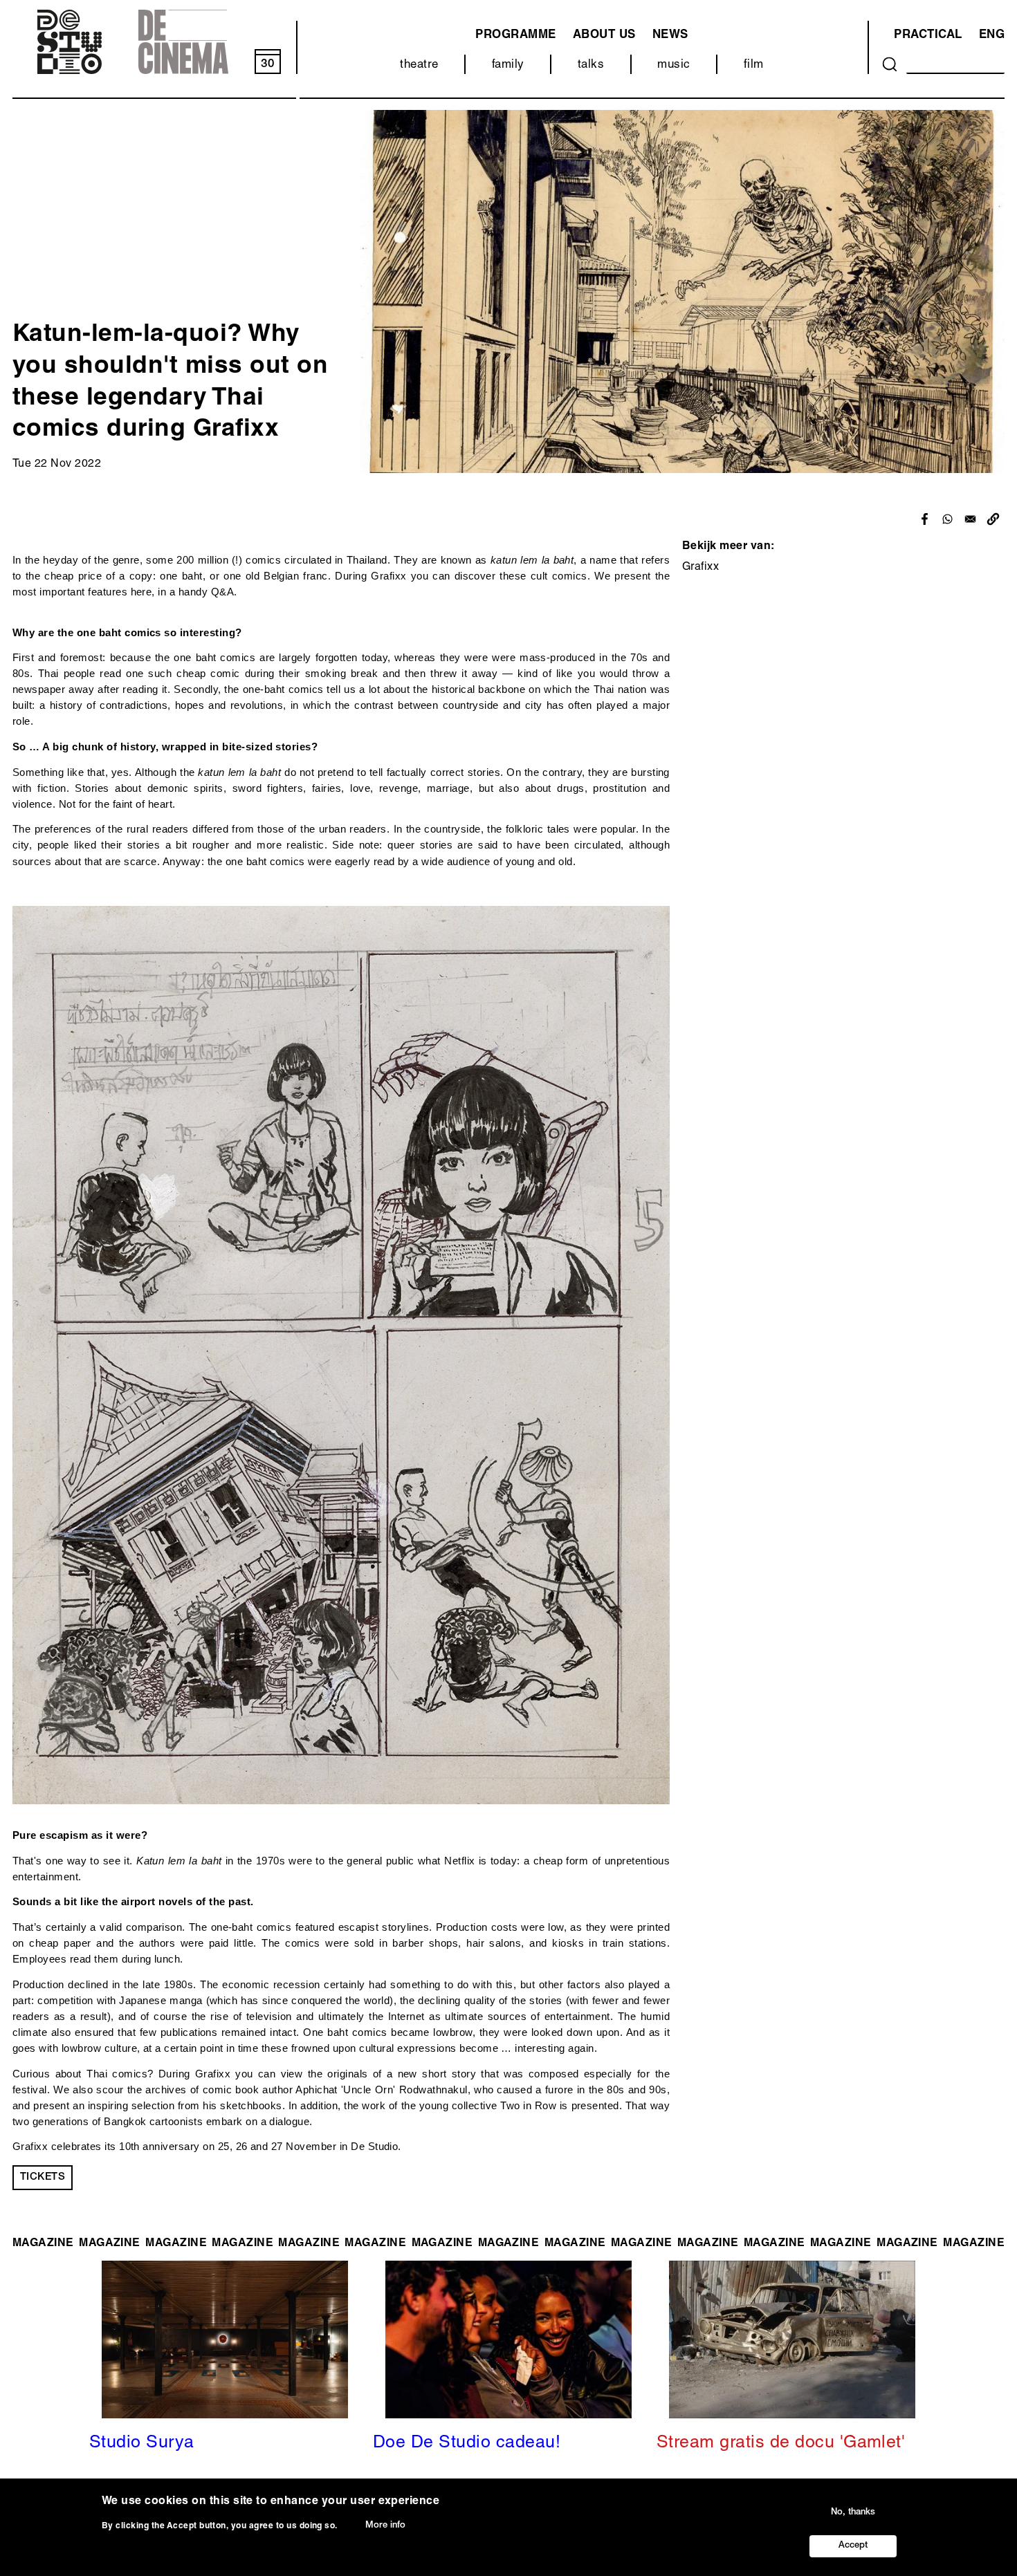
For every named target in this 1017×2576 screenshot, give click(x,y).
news (670, 36)
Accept (853, 2546)
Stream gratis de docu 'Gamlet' (781, 2444)
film (754, 65)
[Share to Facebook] (925, 519)
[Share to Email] (970, 519)
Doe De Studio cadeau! (467, 2444)
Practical (928, 36)
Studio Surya (142, 2444)
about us (604, 36)
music (674, 65)
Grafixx (700, 568)
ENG (992, 36)
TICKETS (43, 2177)
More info (385, 2526)
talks (591, 65)
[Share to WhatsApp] (947, 519)
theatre (419, 65)
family (508, 65)
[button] (993, 519)
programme (515, 36)
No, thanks (853, 2512)
